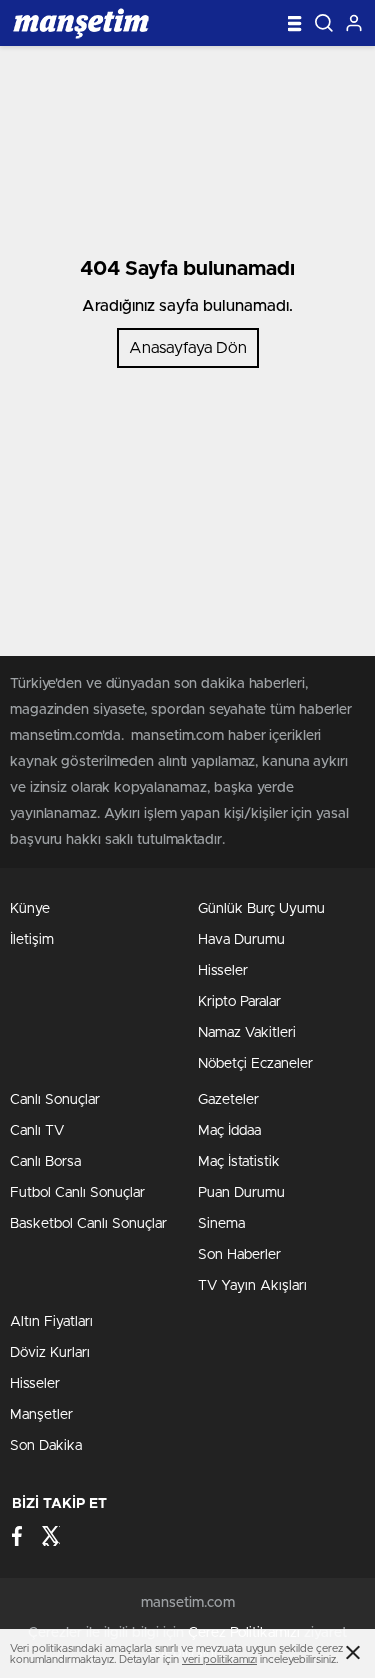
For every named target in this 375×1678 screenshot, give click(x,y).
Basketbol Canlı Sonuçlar (88, 1224)
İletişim (32, 940)
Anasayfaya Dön (188, 348)
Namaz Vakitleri (247, 1033)
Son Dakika (46, 1446)
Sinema (221, 1224)
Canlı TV (37, 1131)
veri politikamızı (219, 1659)
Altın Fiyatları (51, 1322)
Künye (30, 909)
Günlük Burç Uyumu (261, 909)
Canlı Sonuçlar (55, 1100)
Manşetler (41, 1415)
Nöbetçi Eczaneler (255, 1064)
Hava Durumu (241, 940)
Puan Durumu (241, 1193)
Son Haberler (239, 1255)
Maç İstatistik (239, 1162)
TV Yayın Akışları (252, 1286)
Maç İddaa (229, 1131)
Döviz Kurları (50, 1353)
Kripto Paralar (239, 1002)
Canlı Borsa (45, 1162)
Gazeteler (228, 1100)
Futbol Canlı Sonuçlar (77, 1193)
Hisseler (223, 971)
